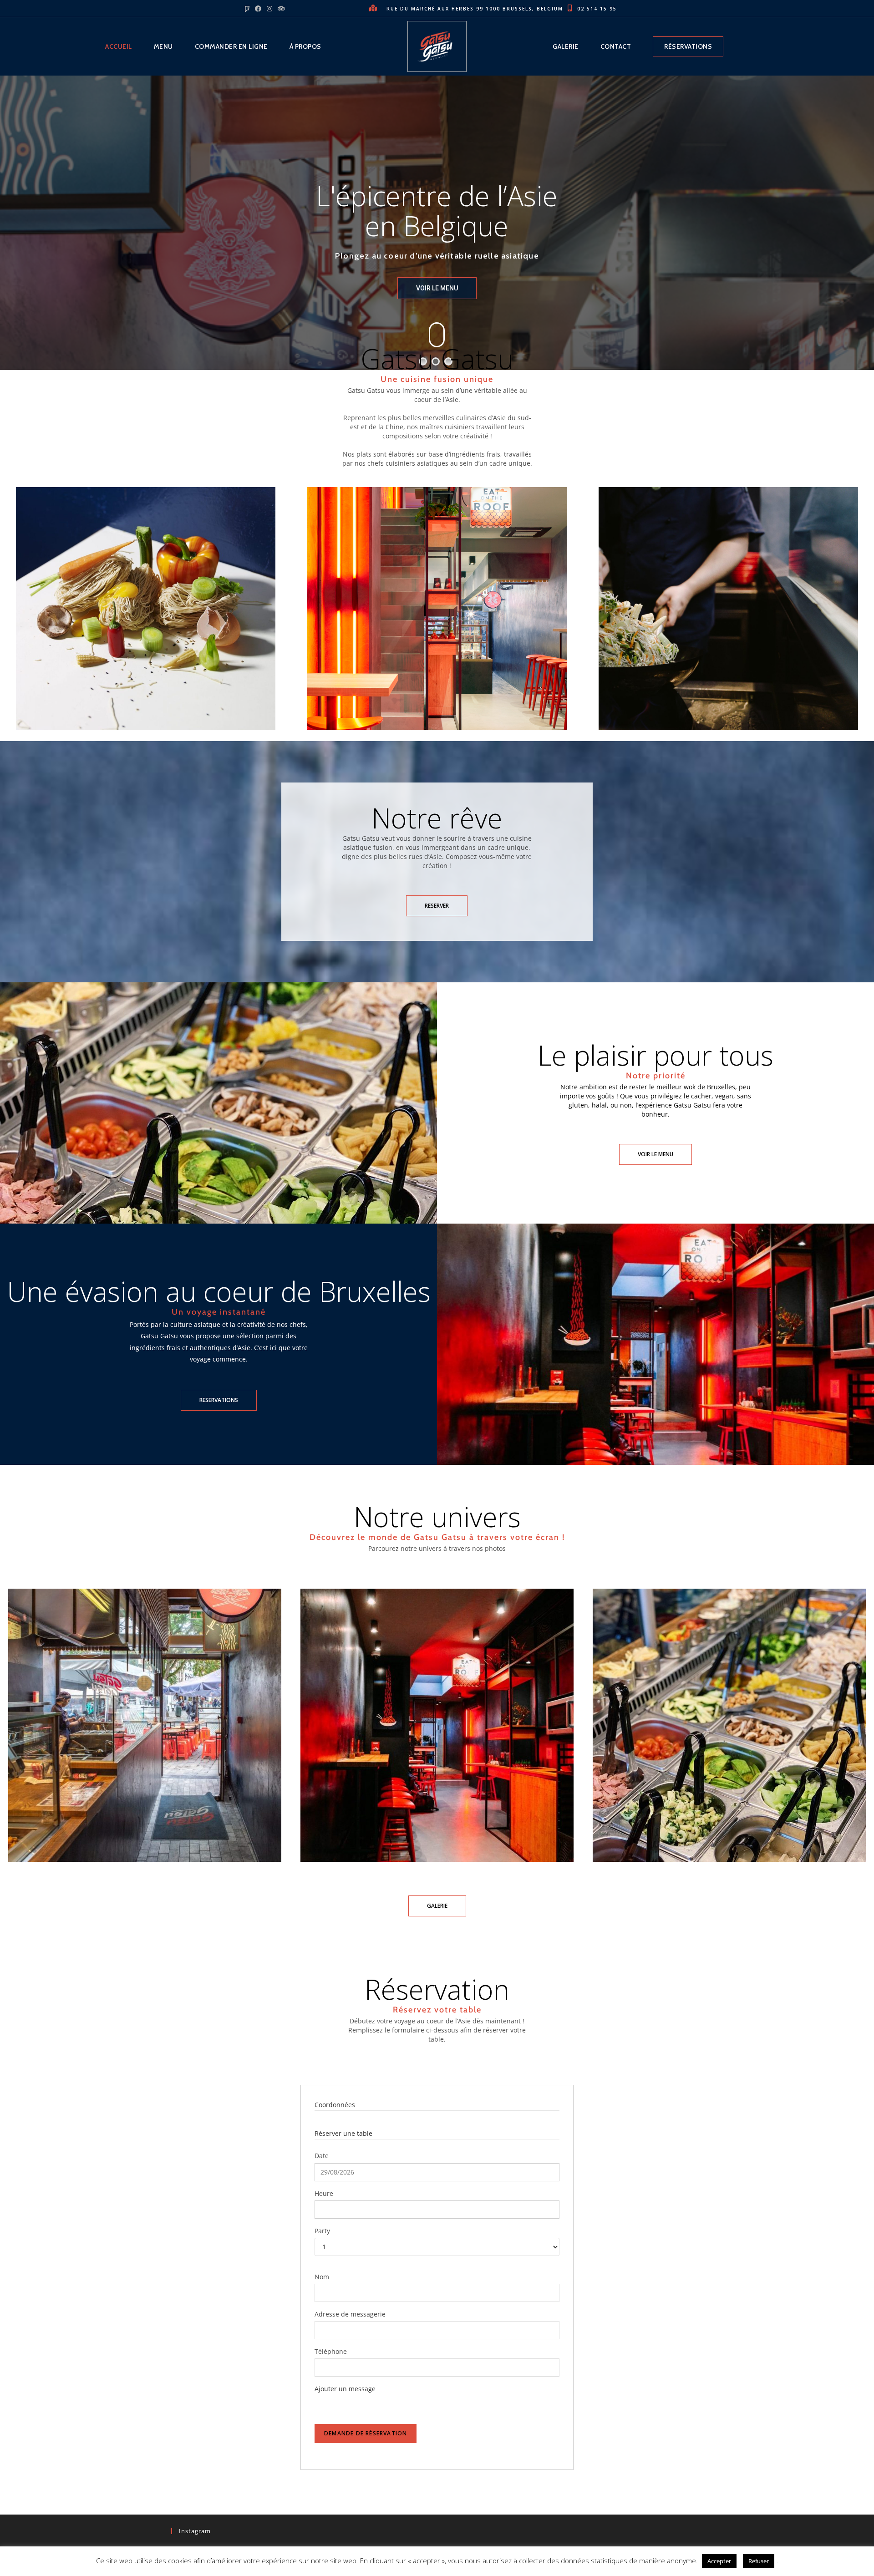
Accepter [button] (719, 2561)
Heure (324, 2193)
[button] (437, 906)
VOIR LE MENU (437, 288)
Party (322, 2231)
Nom (322, 2277)
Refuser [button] (759, 2561)
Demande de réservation (366, 2433)
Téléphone (331, 2351)
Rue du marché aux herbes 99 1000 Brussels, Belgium (476, 9)
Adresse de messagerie (350, 2314)
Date (322, 2156)
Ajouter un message (345, 2389)
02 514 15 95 (598, 9)
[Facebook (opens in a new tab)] (259, 9)
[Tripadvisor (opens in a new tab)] (281, 9)
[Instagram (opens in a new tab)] (269, 9)
